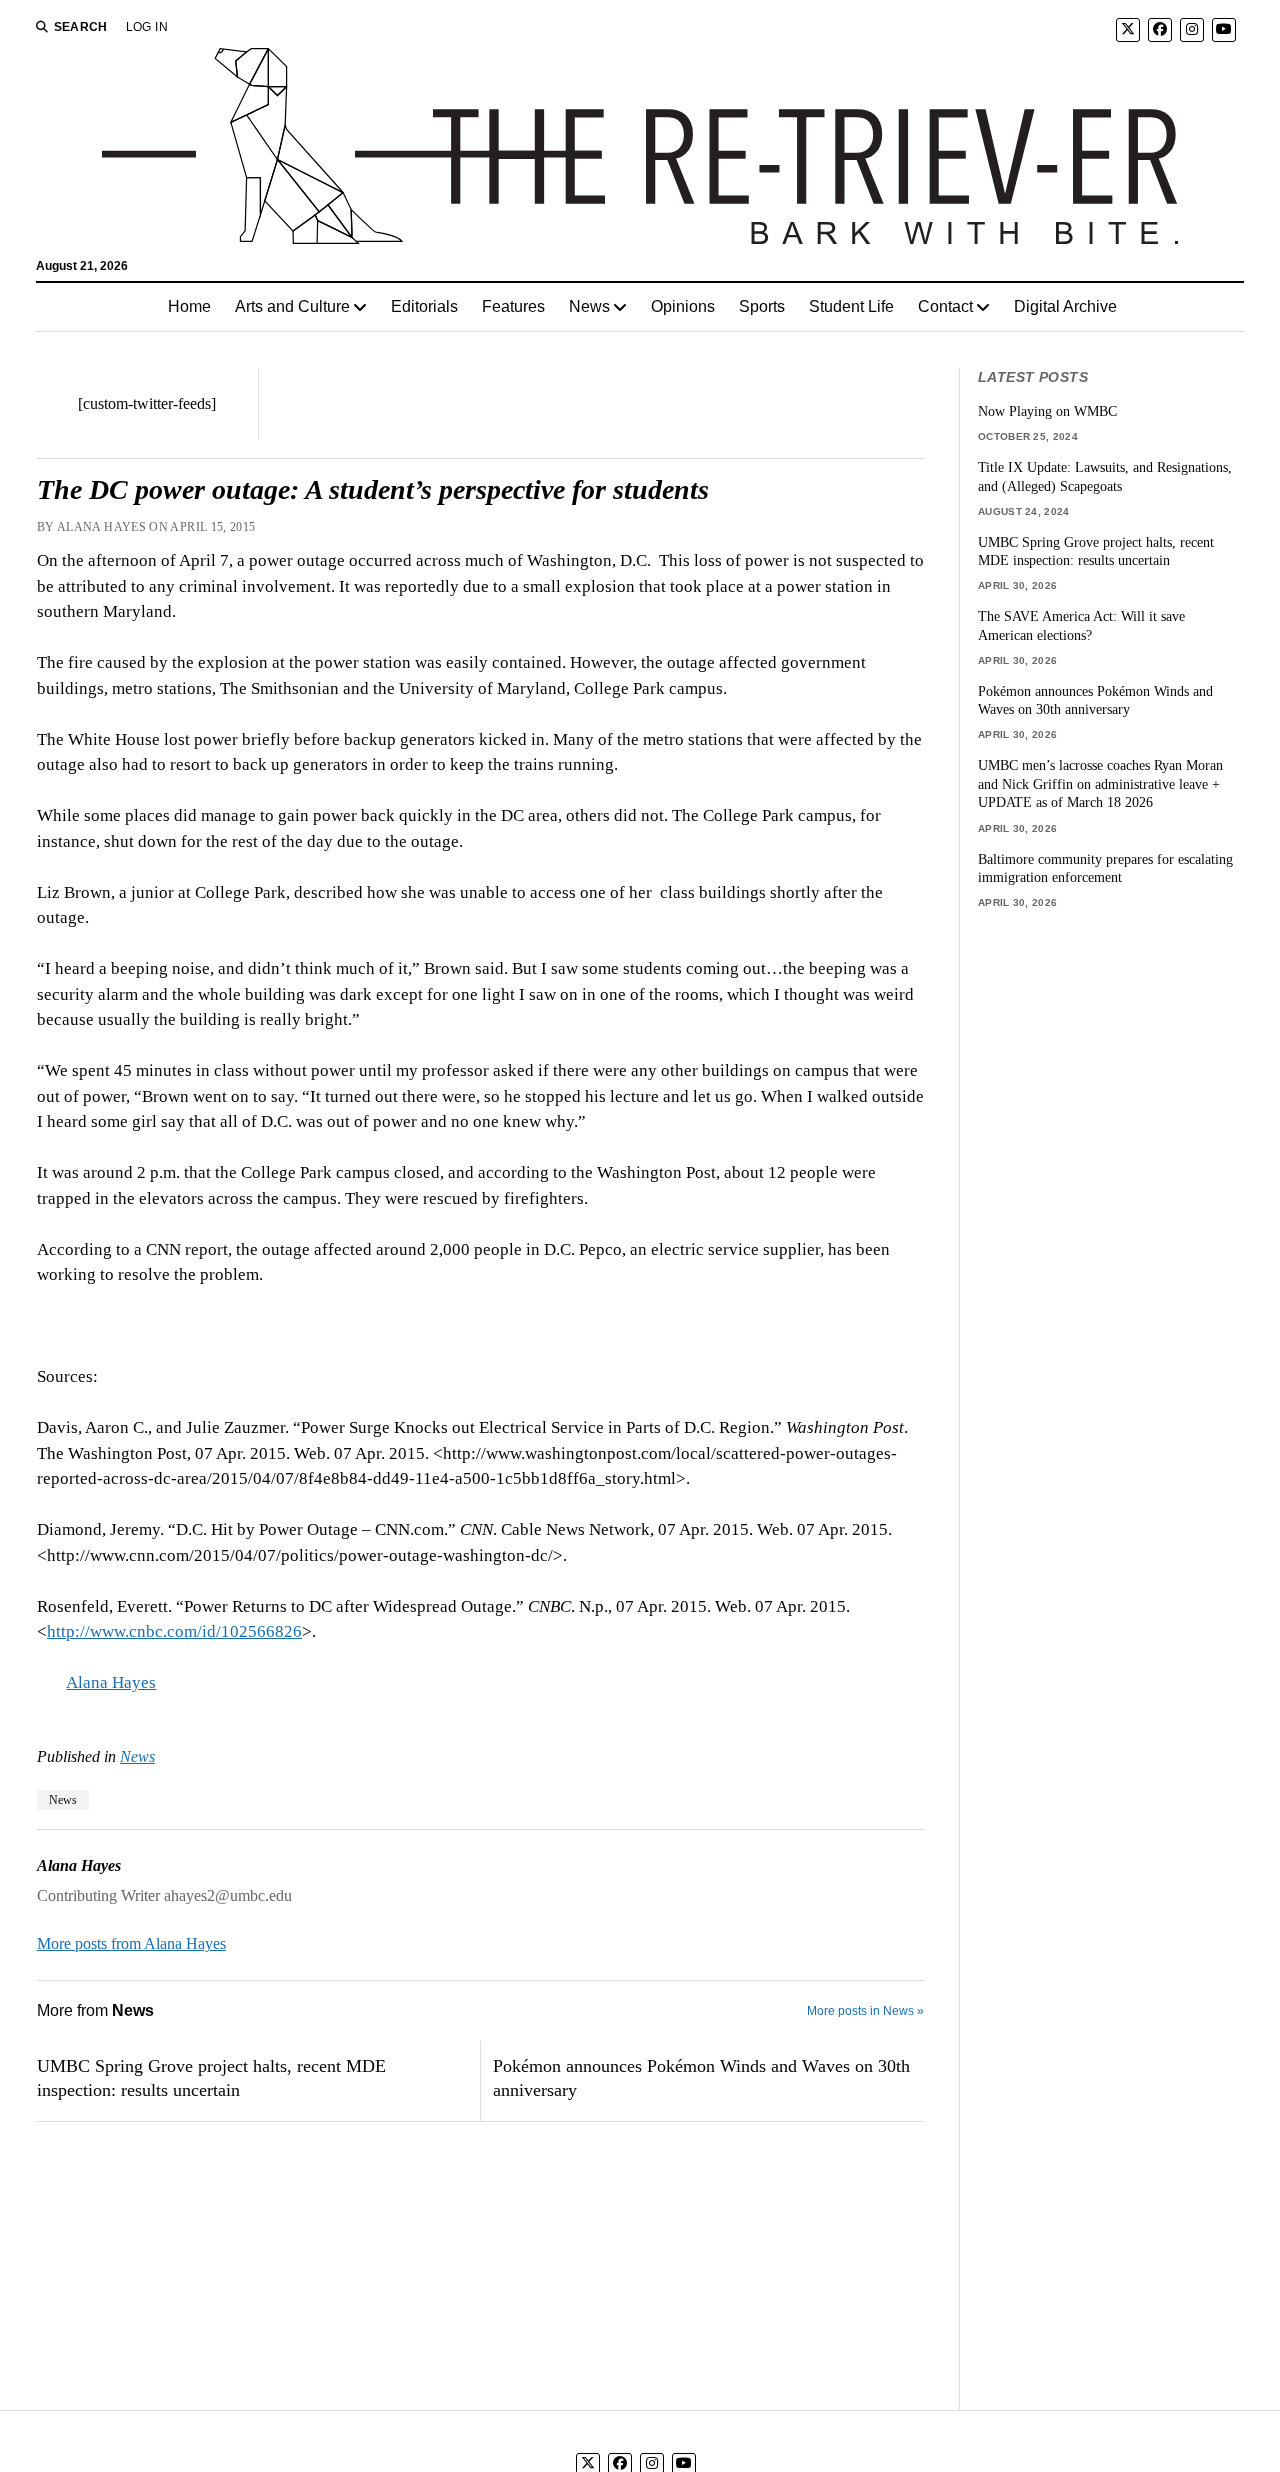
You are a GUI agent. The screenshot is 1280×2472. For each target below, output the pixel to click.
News (589, 306)
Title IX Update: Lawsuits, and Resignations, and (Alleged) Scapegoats (1105, 476)
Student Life (851, 306)
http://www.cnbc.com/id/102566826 (174, 1631)
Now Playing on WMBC (1047, 411)
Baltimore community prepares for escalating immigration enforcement (1105, 868)
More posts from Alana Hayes (131, 1943)
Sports (762, 306)
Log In (147, 27)
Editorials (424, 306)
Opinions (683, 306)
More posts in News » (865, 2011)
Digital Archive (1065, 306)
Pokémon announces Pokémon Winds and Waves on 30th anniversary (701, 2078)
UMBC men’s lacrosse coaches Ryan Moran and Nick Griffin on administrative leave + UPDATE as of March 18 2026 (1100, 783)
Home (189, 306)
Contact (945, 306)
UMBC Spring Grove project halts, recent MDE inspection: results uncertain (211, 2078)
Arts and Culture (292, 306)
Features (513, 306)
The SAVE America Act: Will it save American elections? (1081, 625)
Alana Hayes (111, 1682)
